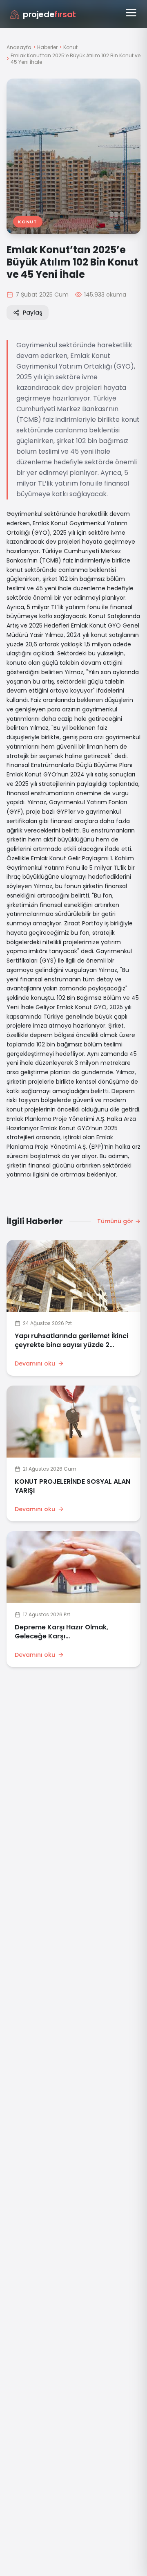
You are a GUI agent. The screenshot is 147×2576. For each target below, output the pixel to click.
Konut (70, 47)
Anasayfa (19, 47)
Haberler (47, 47)
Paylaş (32, 313)
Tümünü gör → (119, 1221)
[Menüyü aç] (131, 13)
